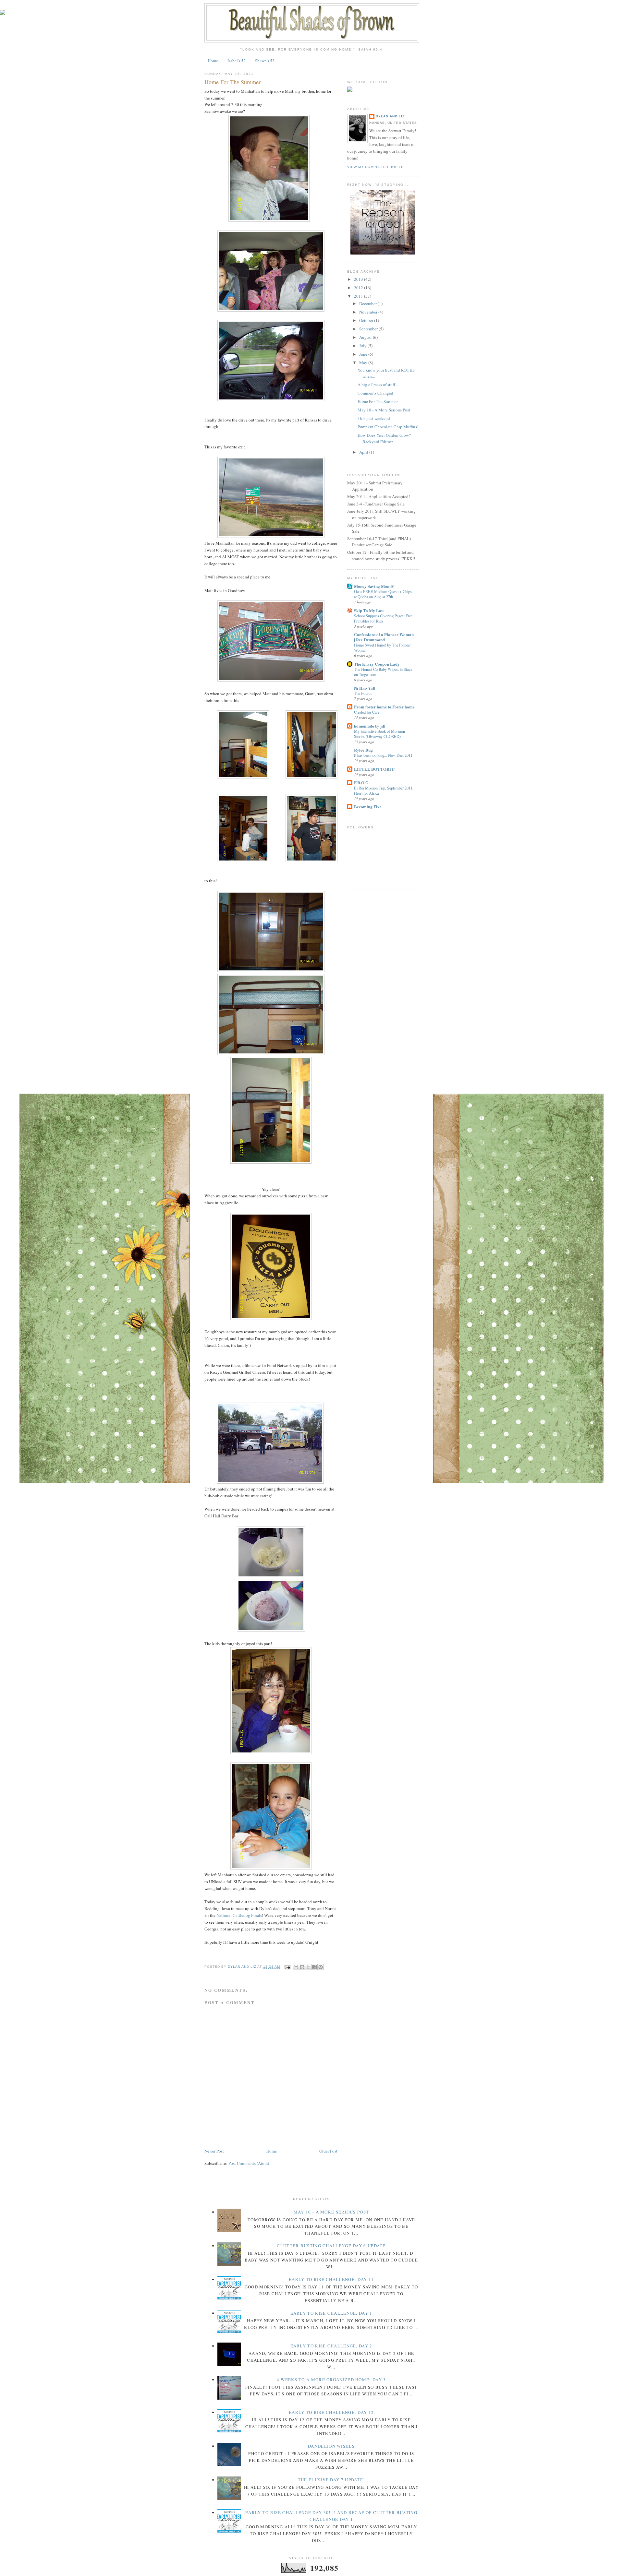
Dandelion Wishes (331, 2446)
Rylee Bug (363, 750)
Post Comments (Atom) (249, 2163)
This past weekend (374, 418)
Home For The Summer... (379, 401)
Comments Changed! (376, 393)
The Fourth (363, 693)
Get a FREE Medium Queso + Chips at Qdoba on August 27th (383, 594)
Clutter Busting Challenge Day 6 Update (331, 2246)
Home (213, 61)
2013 (359, 279)
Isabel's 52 (237, 61)
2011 (359, 296)
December (368, 303)
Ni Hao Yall (365, 688)
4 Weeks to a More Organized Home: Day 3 (331, 2380)
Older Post (328, 2151)
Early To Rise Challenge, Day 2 (331, 2346)
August (366, 337)
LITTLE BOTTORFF (374, 769)
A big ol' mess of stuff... (378, 385)
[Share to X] (308, 1967)
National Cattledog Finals (239, 1915)
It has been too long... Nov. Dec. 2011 (383, 755)
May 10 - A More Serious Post (384, 410)
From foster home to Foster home (384, 707)
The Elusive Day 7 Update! (331, 2480)
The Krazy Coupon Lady (377, 664)
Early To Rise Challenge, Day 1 (331, 2313)
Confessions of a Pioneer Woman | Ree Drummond (384, 637)
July (363, 346)
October (367, 320)
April (364, 452)
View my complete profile (375, 167)
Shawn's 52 (265, 61)
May (364, 362)
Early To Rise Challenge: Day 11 (331, 2279)
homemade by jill (370, 726)
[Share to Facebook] (314, 1967)
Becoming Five (368, 807)
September (369, 329)
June (364, 354)
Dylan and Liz (390, 116)
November (369, 312)
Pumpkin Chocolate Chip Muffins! (388, 427)
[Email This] (296, 1967)
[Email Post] (287, 1967)
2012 (359, 288)
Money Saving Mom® (374, 586)
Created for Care (367, 712)
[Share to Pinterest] (321, 1967)
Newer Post (214, 2151)
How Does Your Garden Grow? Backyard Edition (384, 438)
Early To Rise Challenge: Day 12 (331, 2412)
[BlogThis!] (302, 1967)
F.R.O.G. (362, 783)
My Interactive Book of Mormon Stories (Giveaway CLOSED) (379, 734)
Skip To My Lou (369, 610)
